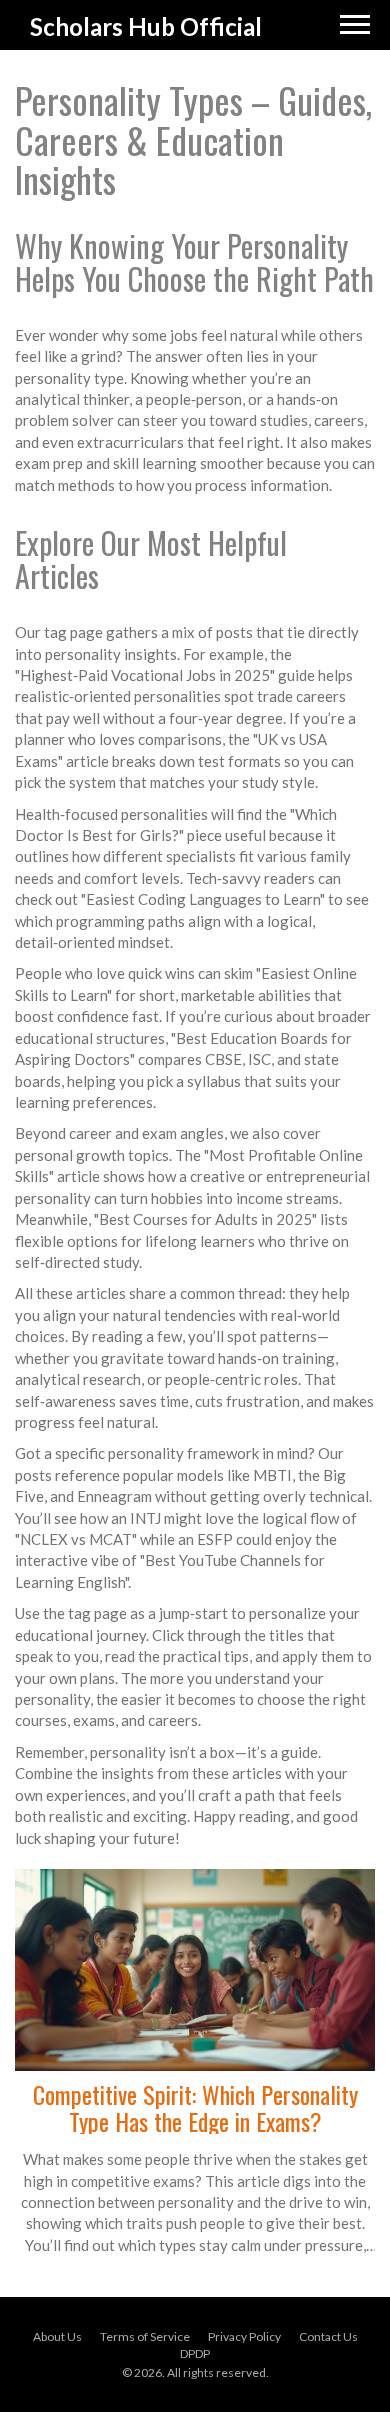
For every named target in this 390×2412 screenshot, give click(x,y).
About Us (57, 2336)
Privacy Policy (244, 2336)
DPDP (195, 2353)
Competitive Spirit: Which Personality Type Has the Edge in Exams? (195, 2107)
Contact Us (328, 2336)
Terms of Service (145, 2336)
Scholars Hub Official (146, 26)
